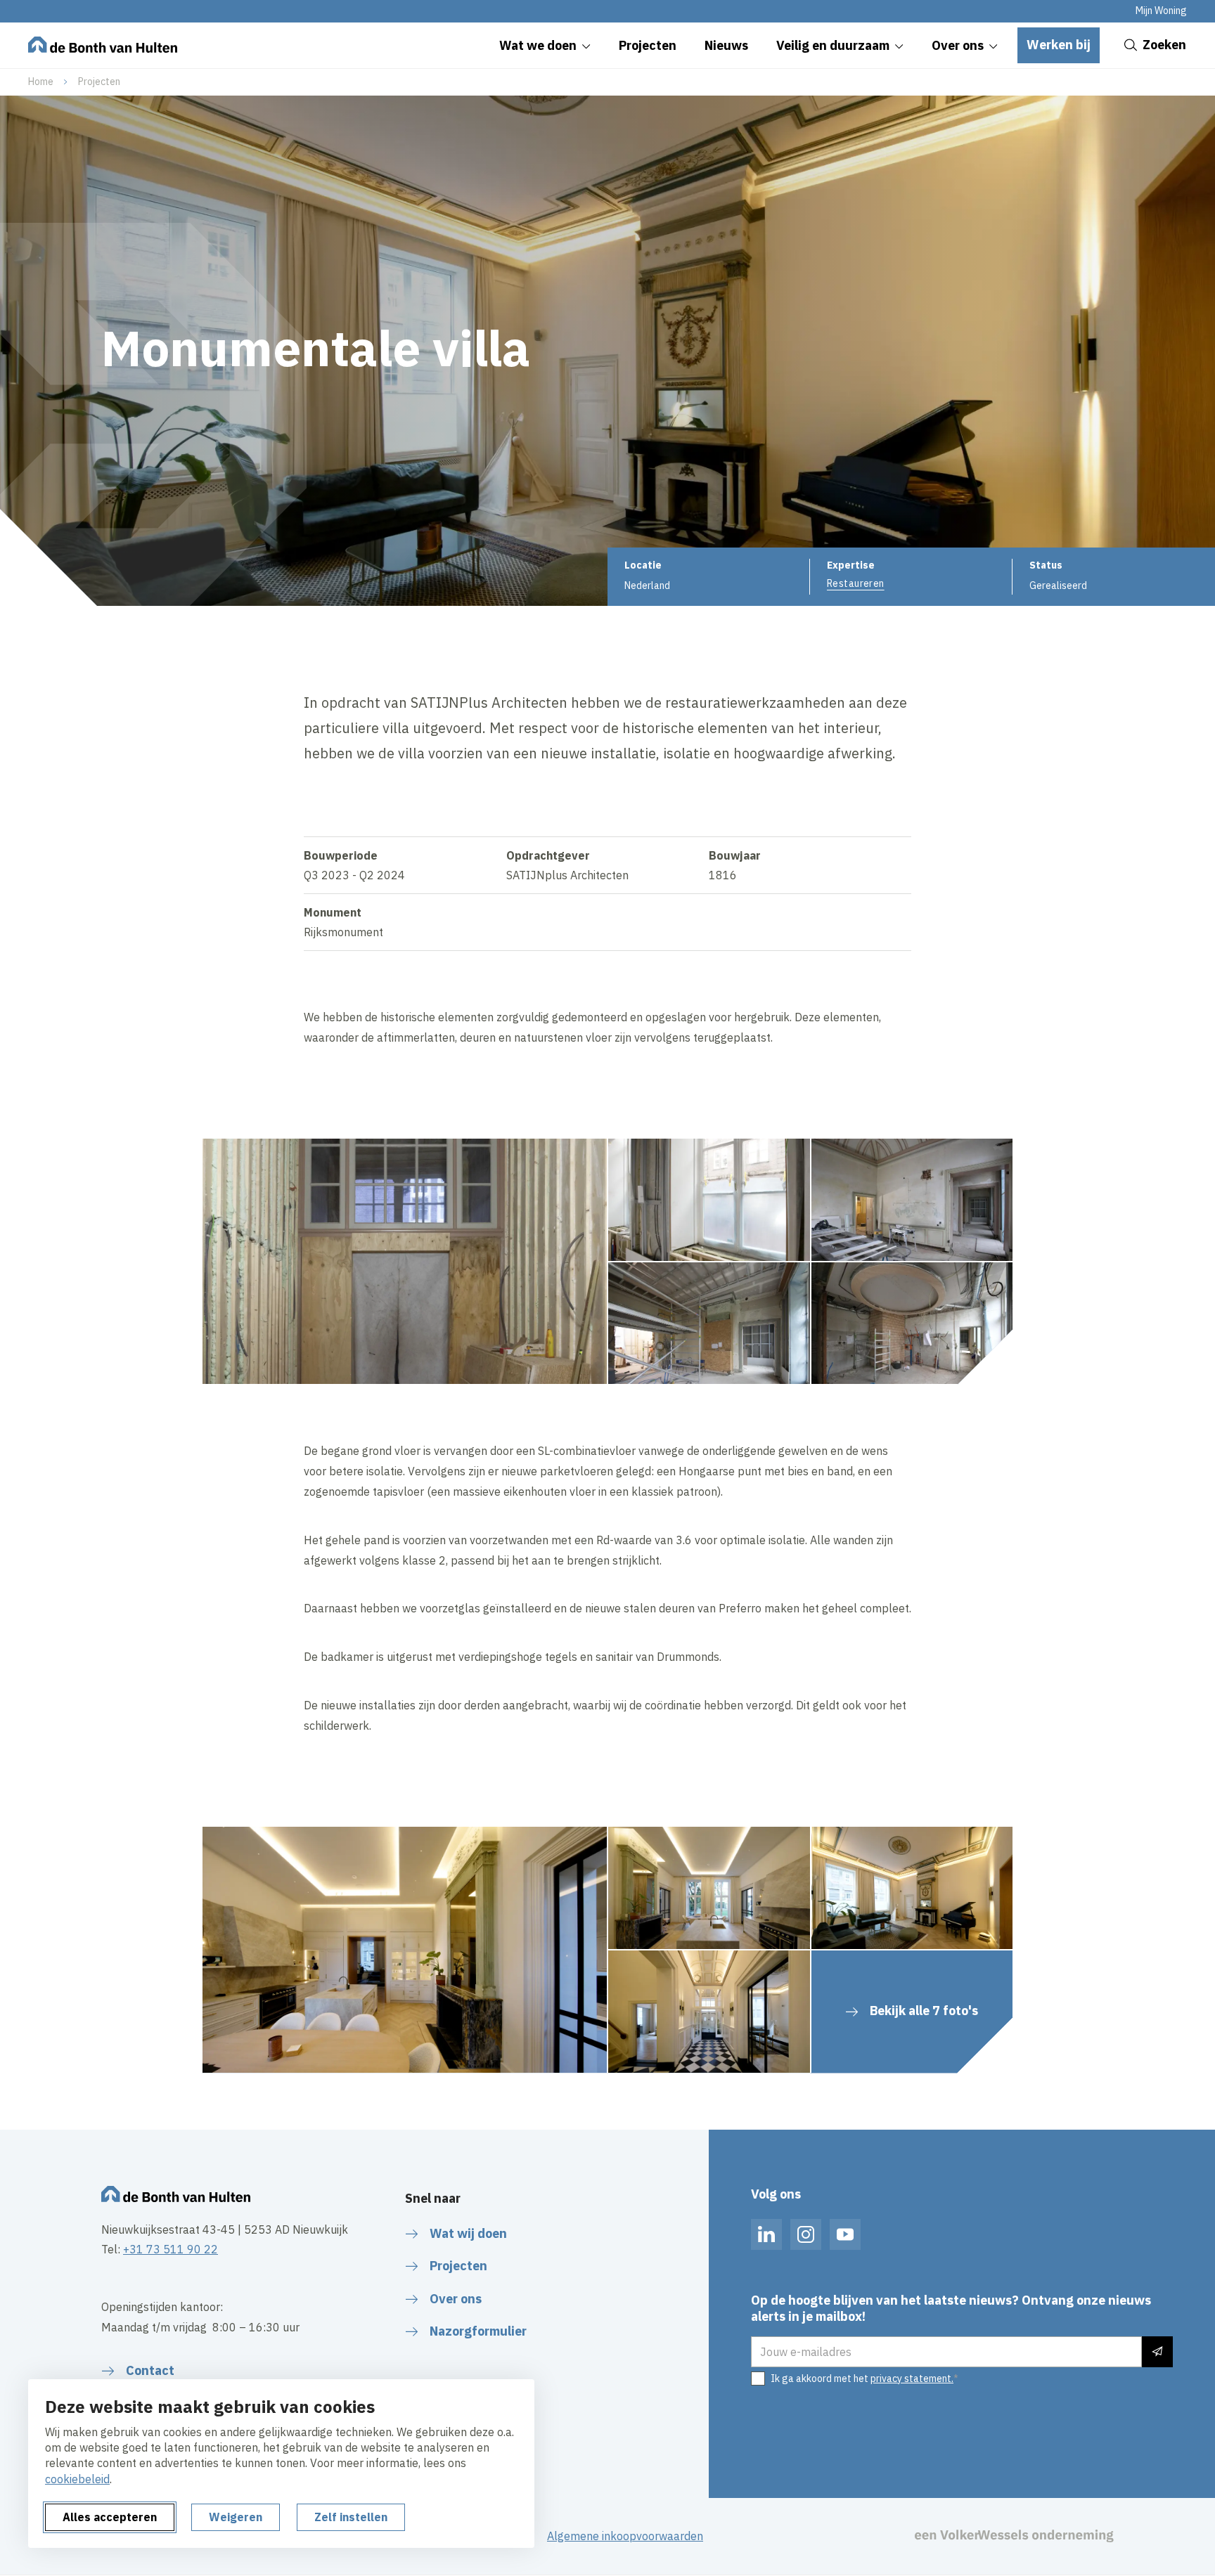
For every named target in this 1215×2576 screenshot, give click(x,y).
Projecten (99, 82)
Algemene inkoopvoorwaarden (625, 2536)
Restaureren (856, 583)
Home (41, 82)
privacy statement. (912, 2378)
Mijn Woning (1161, 11)
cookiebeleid (77, 2479)
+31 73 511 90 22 (171, 2249)
